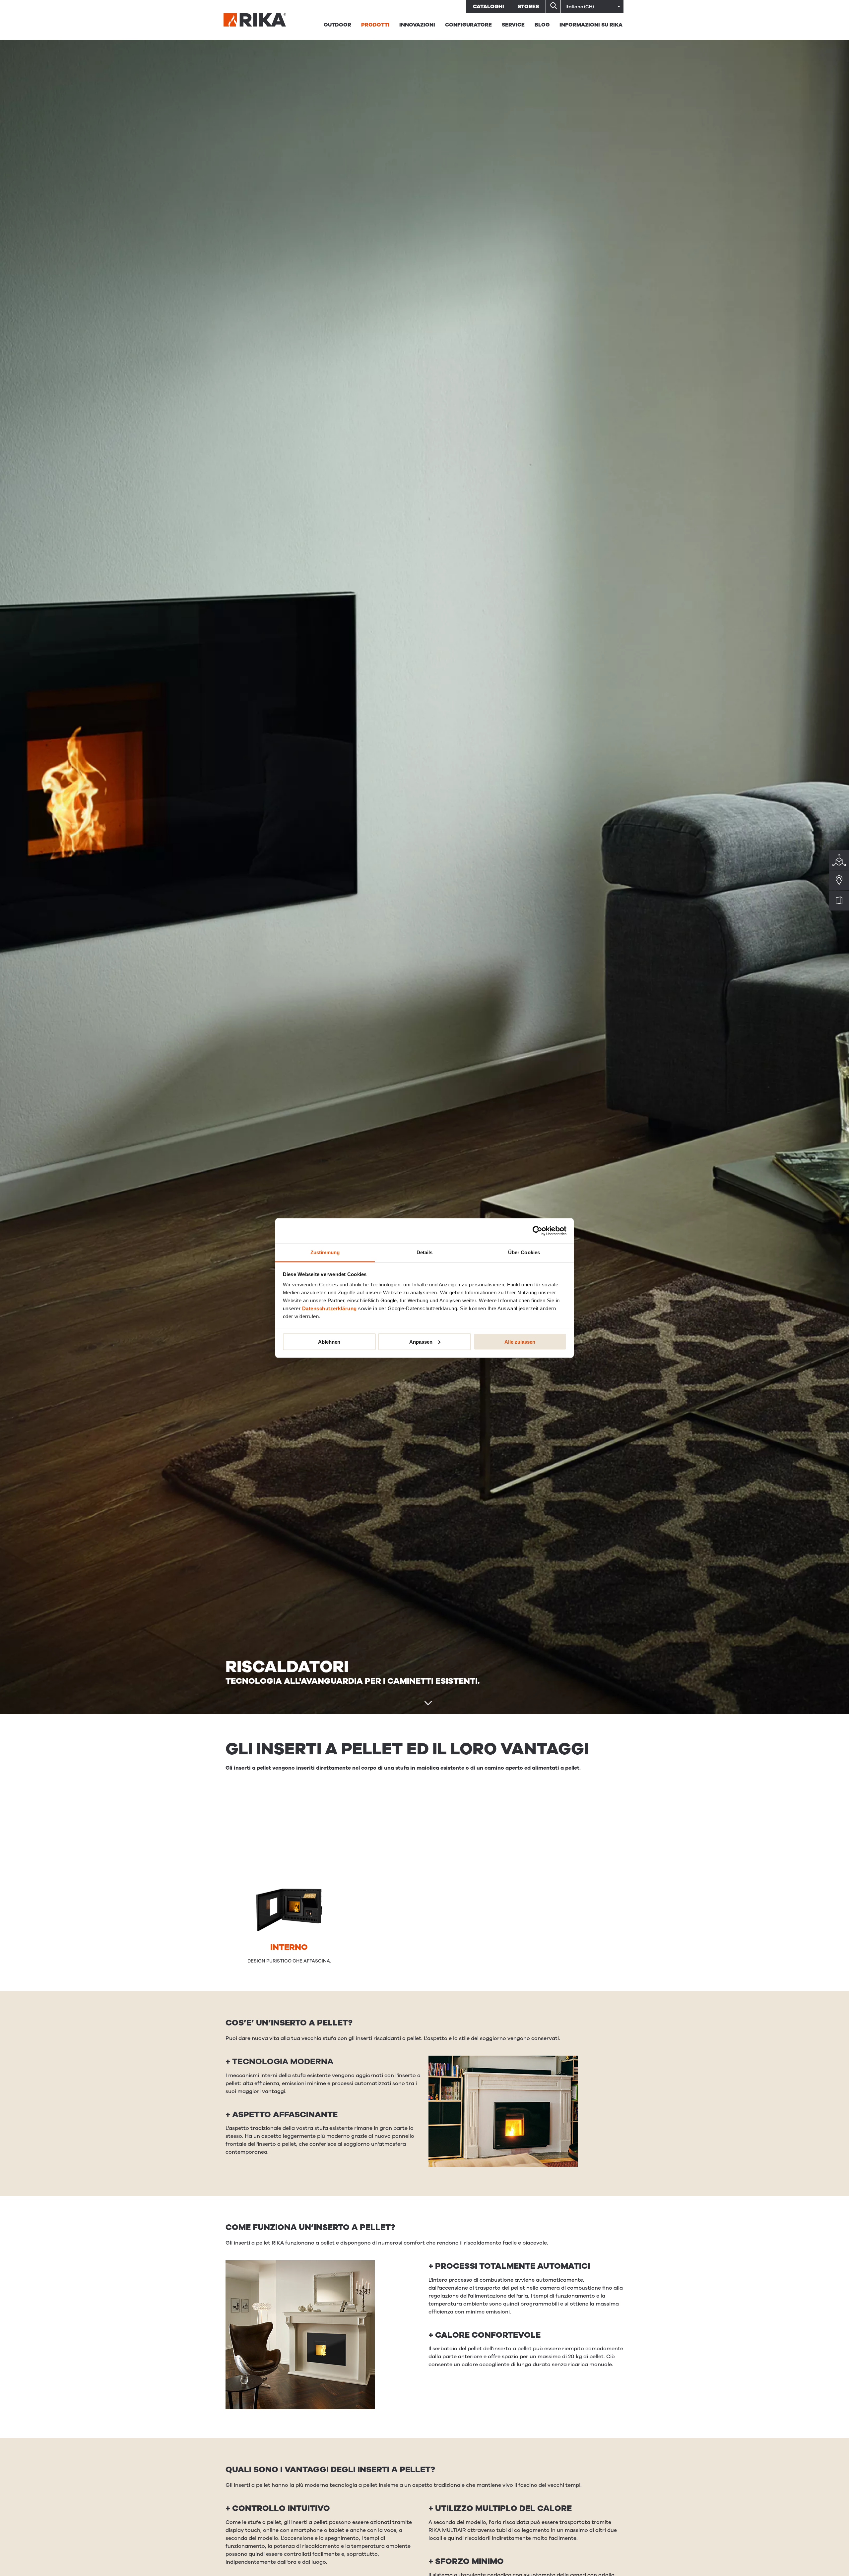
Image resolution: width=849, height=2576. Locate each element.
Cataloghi (489, 7)
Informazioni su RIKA (591, 25)
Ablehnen (329, 1342)
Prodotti (375, 25)
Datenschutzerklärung (329, 1308)
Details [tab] (425, 1252)
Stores (528, 7)
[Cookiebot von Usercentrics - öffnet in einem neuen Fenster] (537, 1231)
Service (513, 25)
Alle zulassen (520, 1342)
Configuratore (468, 25)
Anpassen (421, 1342)
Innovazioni (417, 25)
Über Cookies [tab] (524, 1252)
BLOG (542, 25)
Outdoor (337, 25)
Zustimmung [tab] (325, 1252)
